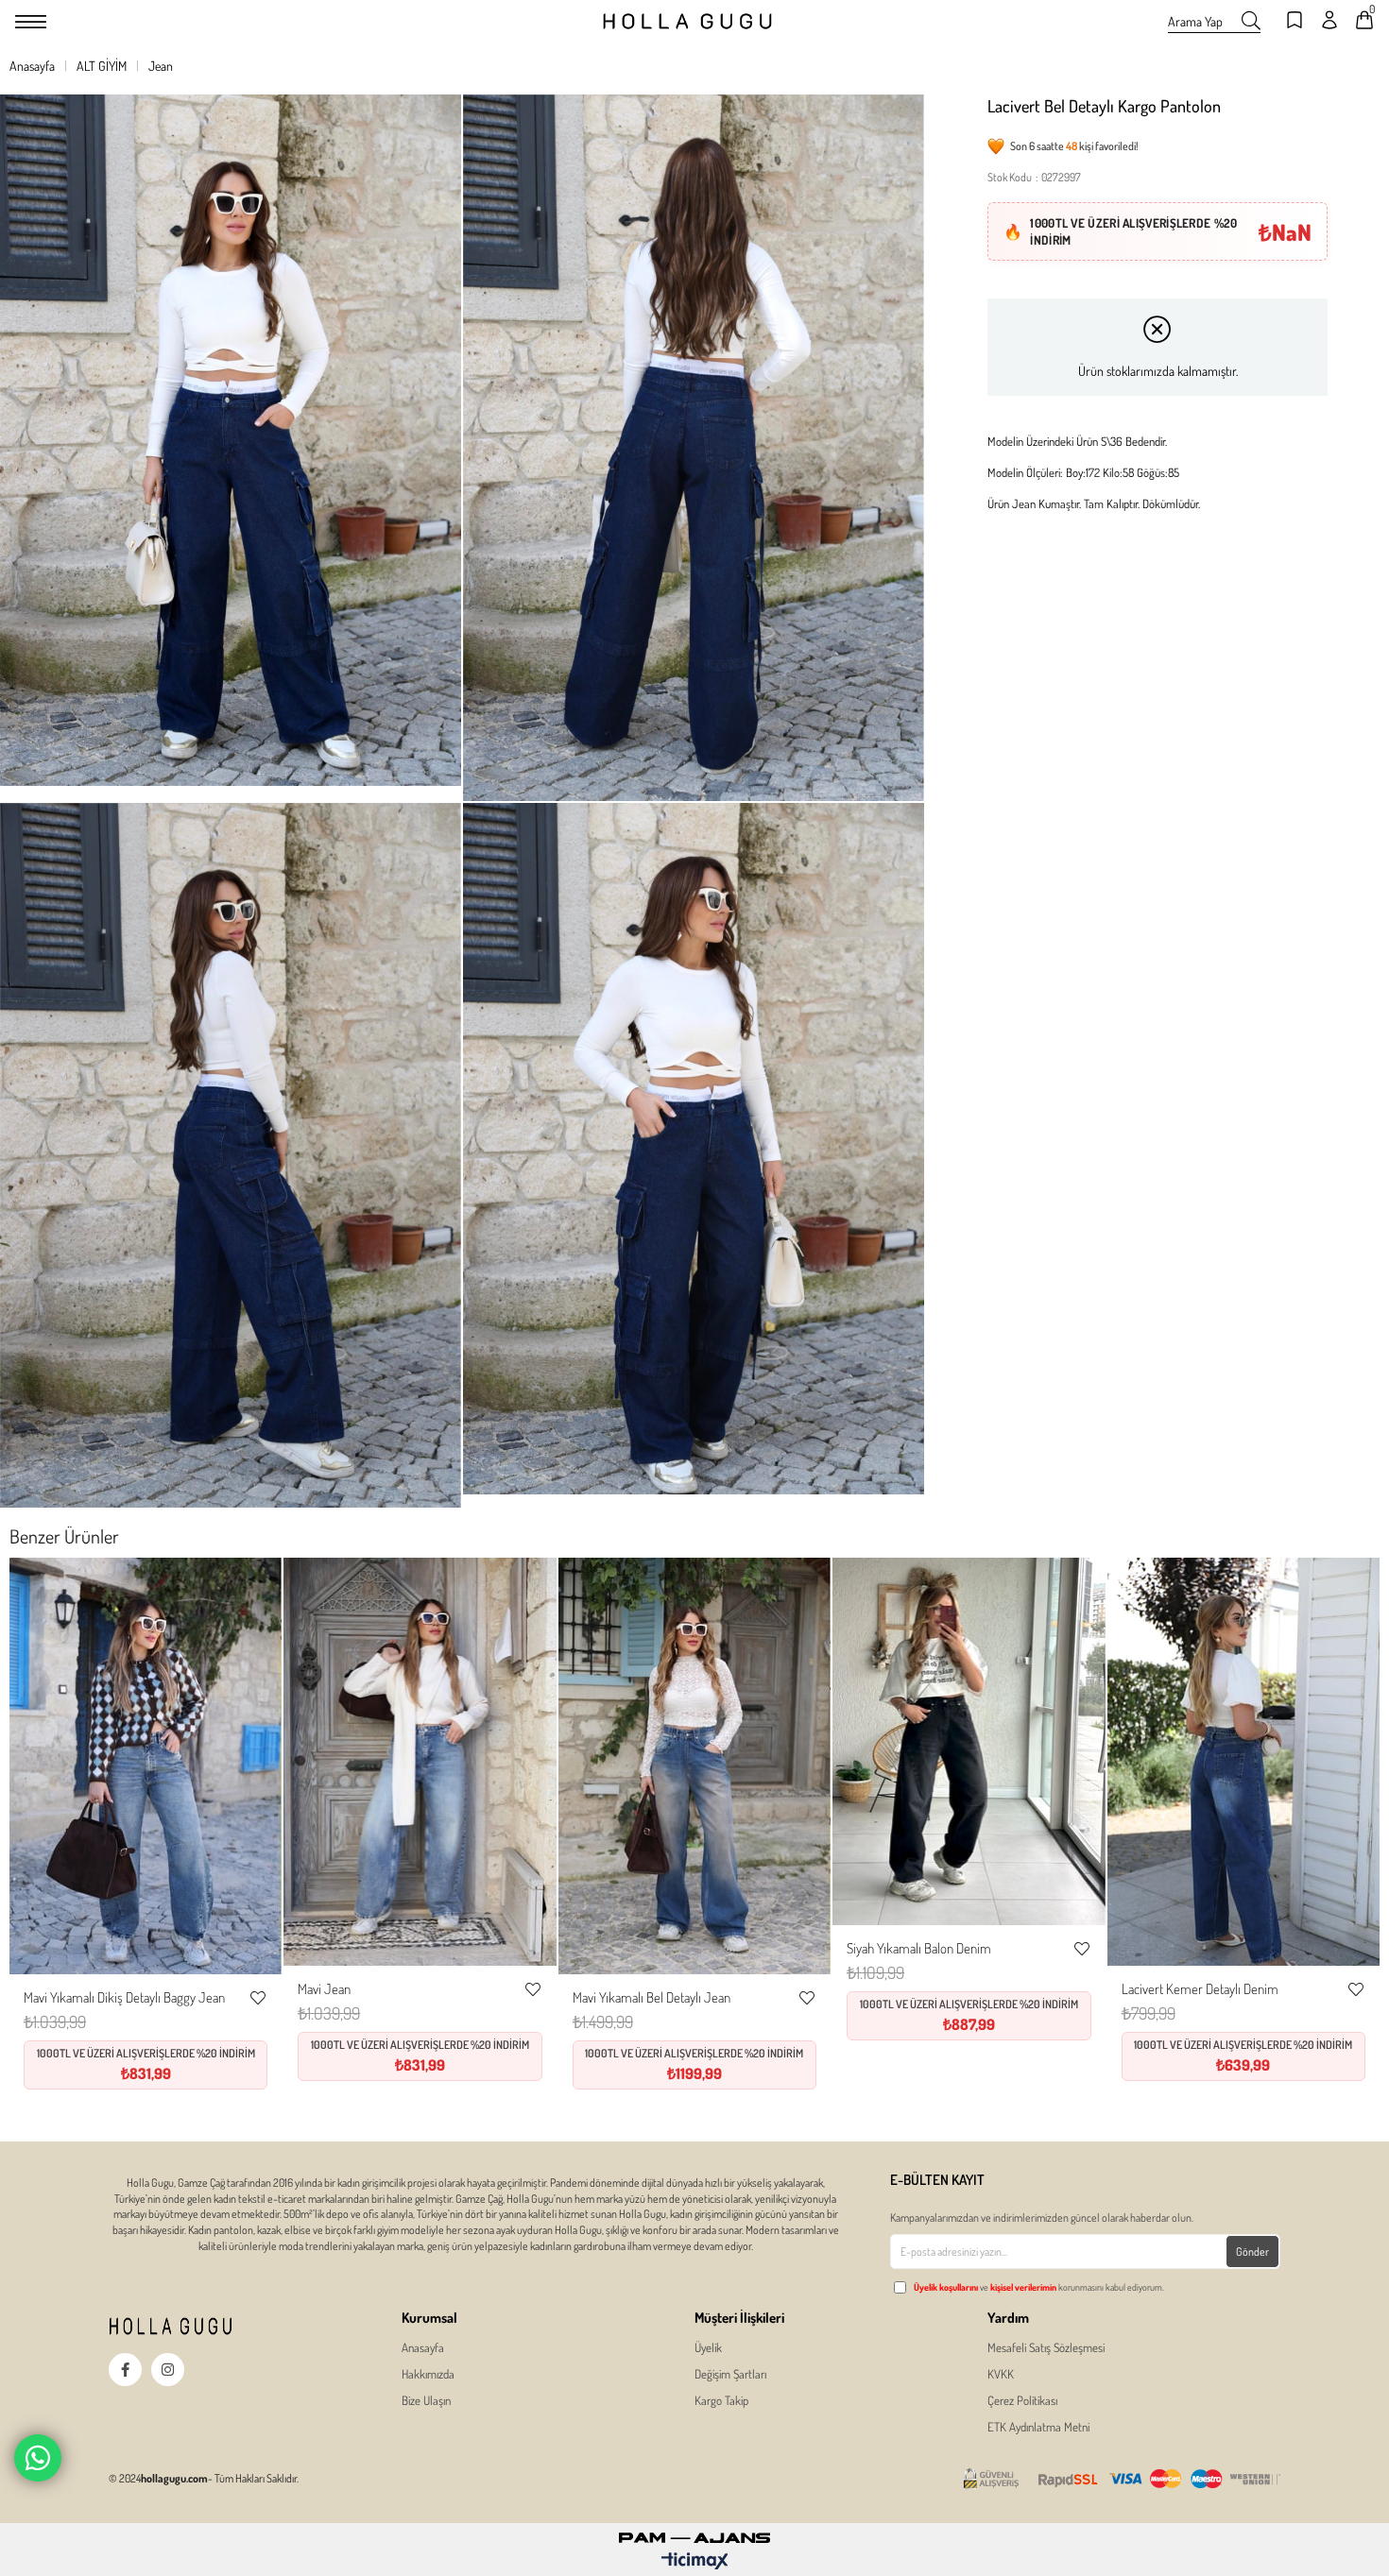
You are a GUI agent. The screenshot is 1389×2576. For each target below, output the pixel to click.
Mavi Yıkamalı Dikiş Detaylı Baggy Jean (124, 1997)
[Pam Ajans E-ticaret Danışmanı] (694, 2533)
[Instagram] (168, 2370)
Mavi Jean (324, 1989)
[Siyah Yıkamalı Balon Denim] (969, 1742)
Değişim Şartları (730, 2374)
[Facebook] (125, 2370)
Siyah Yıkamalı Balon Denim (919, 1948)
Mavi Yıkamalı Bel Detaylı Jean (652, 1997)
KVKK (1001, 2374)
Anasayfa (423, 2347)
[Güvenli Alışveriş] (1122, 2479)
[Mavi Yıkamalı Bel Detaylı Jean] (694, 1766)
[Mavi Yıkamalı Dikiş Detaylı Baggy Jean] (146, 1766)
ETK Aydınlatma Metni (1038, 2427)
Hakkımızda (428, 2374)
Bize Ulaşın (426, 2400)
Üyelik (708, 2347)
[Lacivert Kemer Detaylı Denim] (1243, 1762)
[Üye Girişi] (1329, 21)
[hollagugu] (204, 2326)
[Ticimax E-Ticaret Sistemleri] (695, 2562)
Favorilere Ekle (258, 1998)
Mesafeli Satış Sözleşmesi (1046, 2347)
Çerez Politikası (1022, 2400)
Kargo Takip (721, 2400)
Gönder (1252, 2252)
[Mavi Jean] (420, 1762)
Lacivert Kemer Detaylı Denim (1200, 1989)
